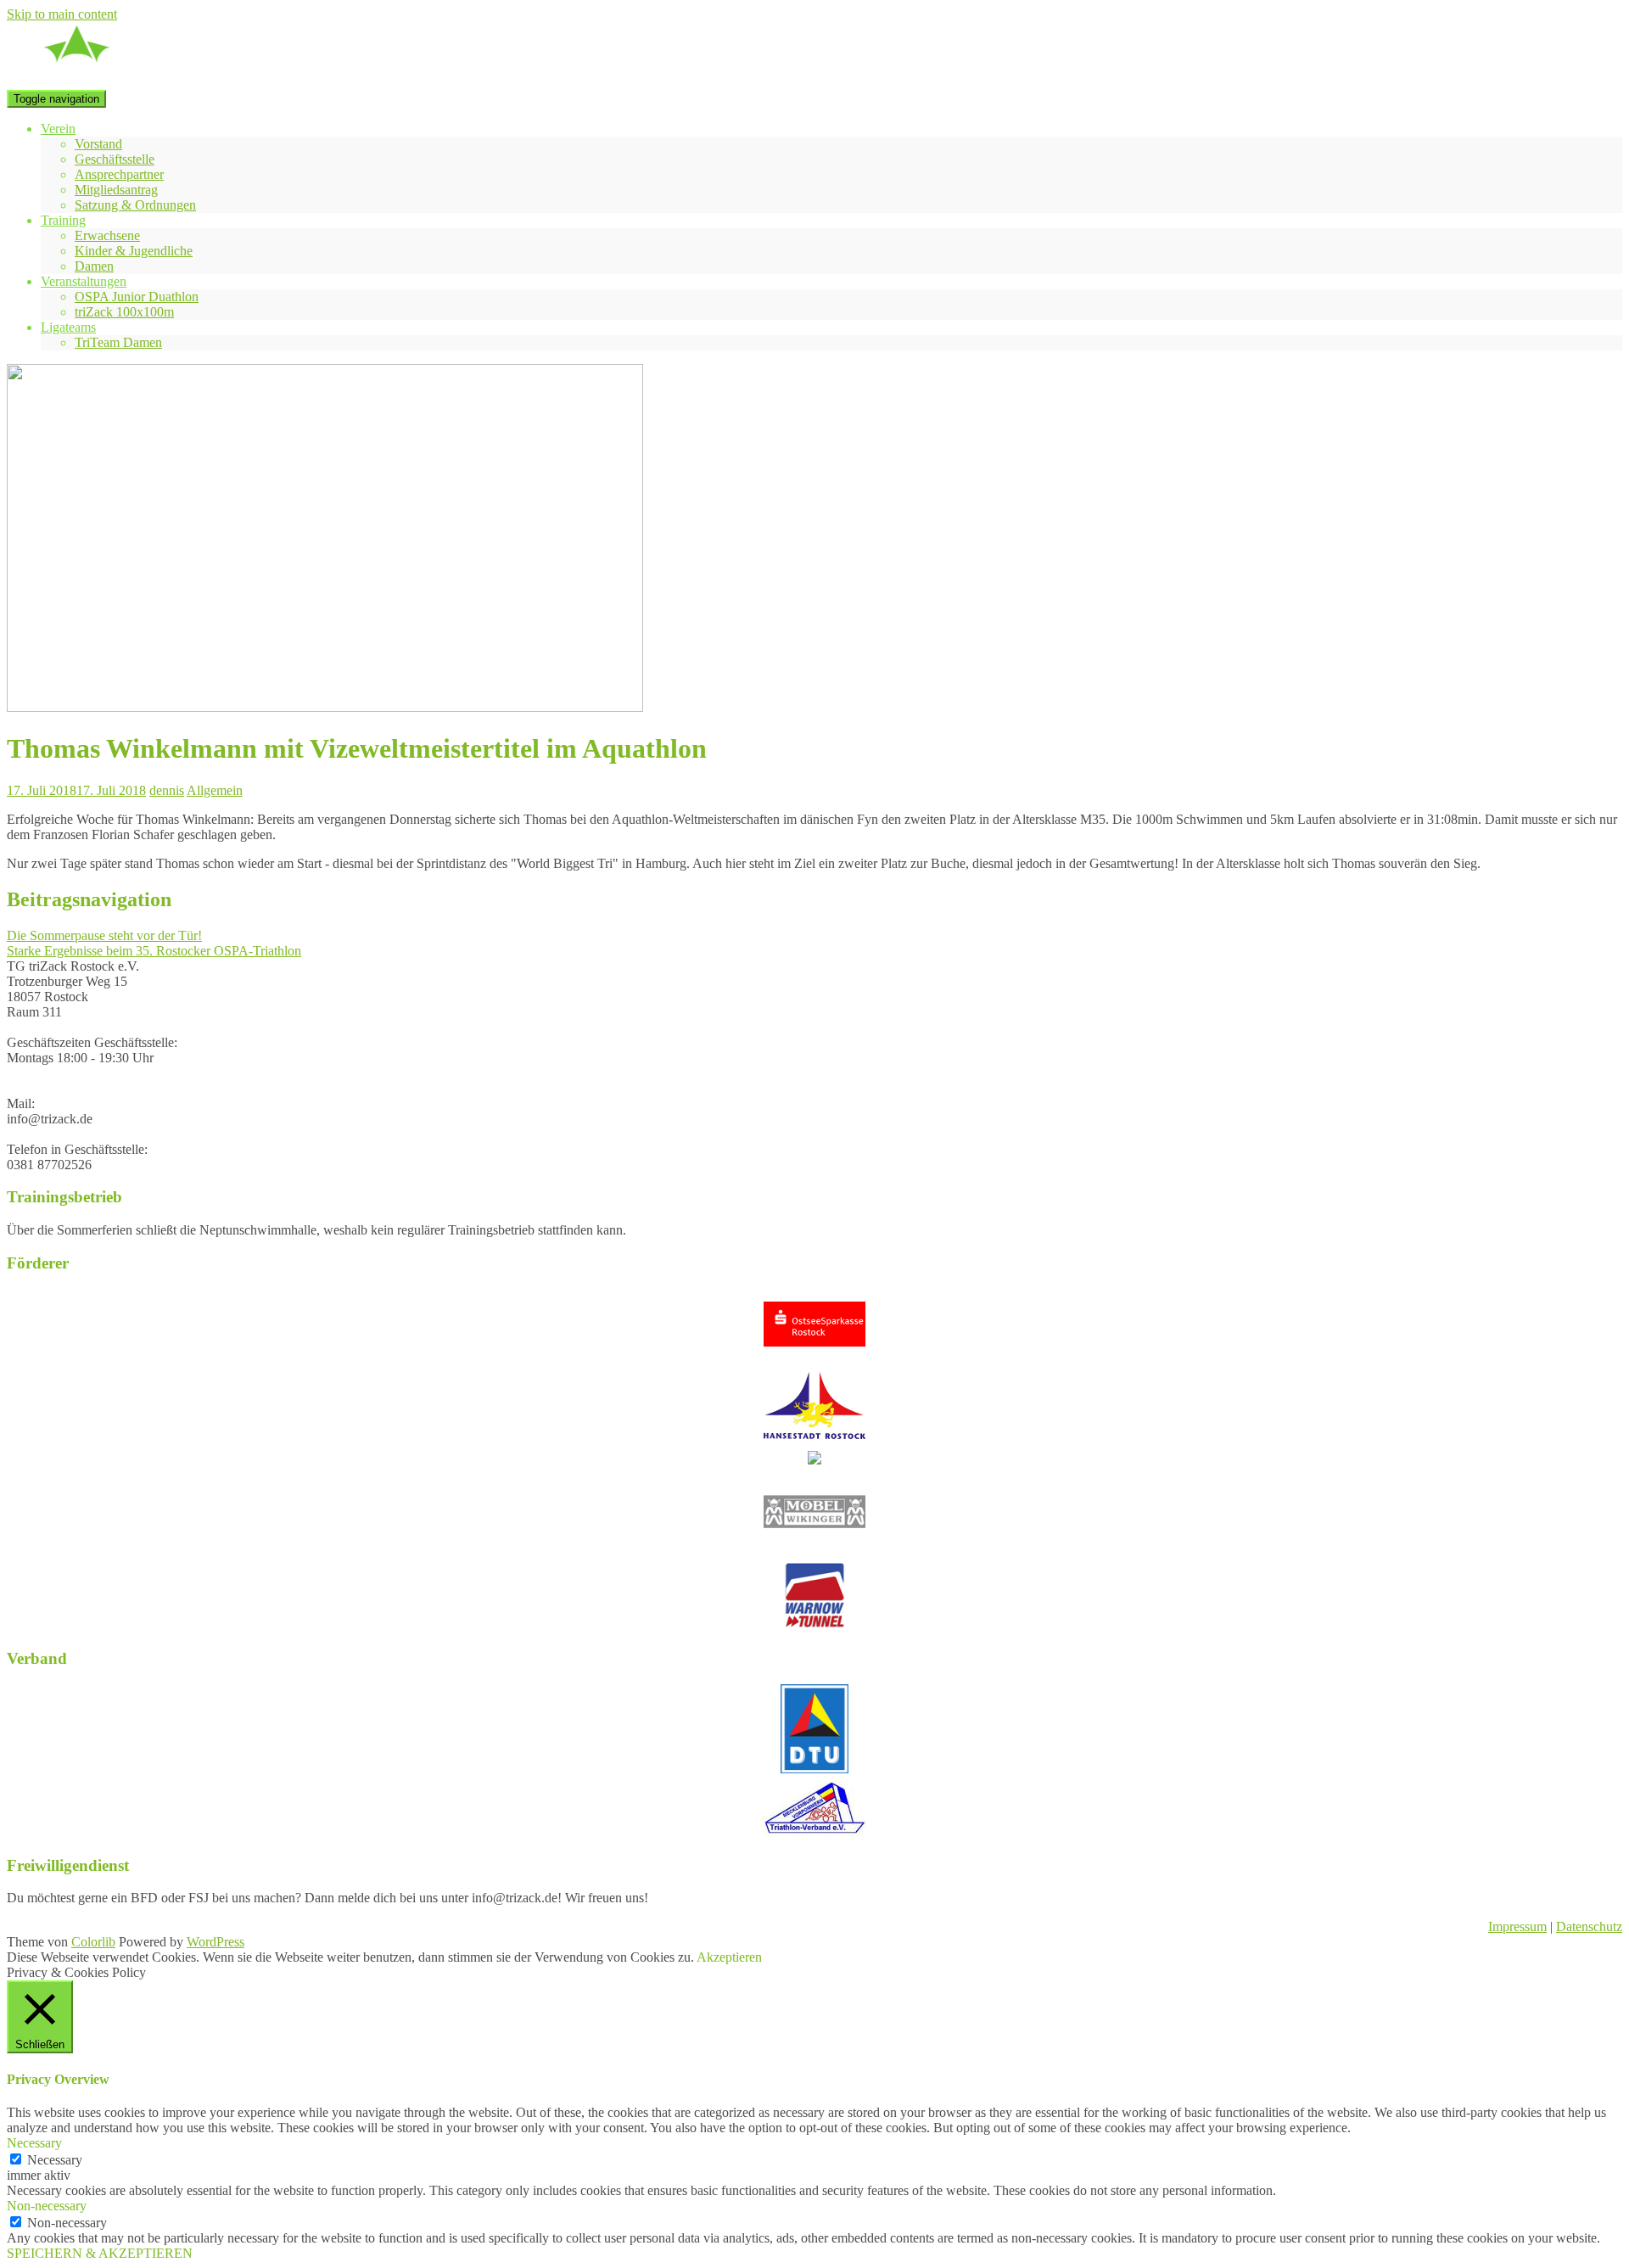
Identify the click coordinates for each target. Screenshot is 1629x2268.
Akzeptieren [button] (729, 1957)
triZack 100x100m (124, 312)
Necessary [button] (34, 2143)
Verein (58, 129)
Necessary (55, 2160)
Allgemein (215, 790)
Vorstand (98, 144)
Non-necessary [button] (47, 2206)
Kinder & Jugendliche (134, 251)
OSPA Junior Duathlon (137, 297)
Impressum (1517, 1926)
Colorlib (93, 1942)
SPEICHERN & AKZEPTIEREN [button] (100, 2253)
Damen (94, 266)
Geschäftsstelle (115, 159)
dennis (167, 790)
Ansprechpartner (119, 174)
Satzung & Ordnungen (135, 205)
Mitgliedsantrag (116, 190)
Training (63, 220)
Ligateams (68, 327)
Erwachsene (107, 235)
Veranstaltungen (84, 281)
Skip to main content (62, 14)
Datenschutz (1589, 1926)
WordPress (216, 1942)
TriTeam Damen (118, 342)
